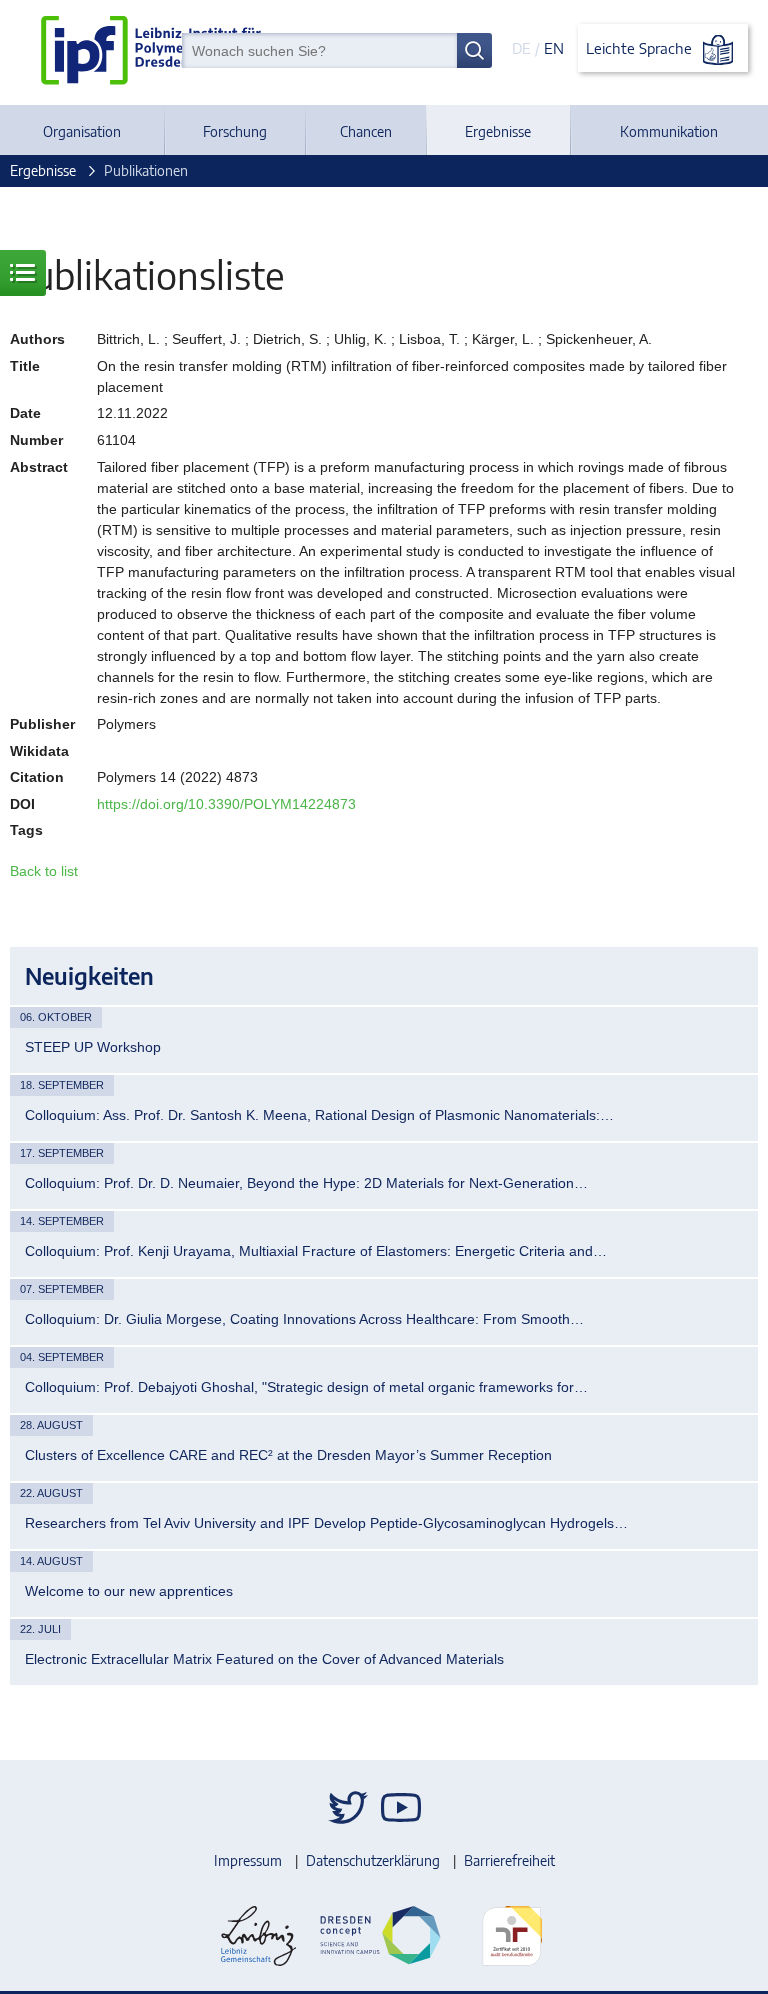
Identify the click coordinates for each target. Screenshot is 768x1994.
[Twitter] (348, 1807)
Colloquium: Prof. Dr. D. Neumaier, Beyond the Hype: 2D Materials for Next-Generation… (306, 1183)
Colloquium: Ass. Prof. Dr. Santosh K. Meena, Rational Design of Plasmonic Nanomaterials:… (319, 1115)
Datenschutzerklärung (373, 1860)
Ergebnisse (498, 131)
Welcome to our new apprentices (129, 1591)
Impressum (248, 1860)
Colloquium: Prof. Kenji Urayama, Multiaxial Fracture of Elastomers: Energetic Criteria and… (316, 1251)
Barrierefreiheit (509, 1860)
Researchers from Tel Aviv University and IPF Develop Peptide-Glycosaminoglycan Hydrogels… (326, 1523)
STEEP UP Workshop (93, 1047)
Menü (23, 273)
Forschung (235, 131)
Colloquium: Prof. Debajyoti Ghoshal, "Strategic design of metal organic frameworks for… (306, 1387)
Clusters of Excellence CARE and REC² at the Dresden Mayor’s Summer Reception (288, 1455)
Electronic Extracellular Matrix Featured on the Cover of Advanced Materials (264, 1659)
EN (554, 48)
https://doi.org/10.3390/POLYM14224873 (226, 804)
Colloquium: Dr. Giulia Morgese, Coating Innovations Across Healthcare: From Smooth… (304, 1319)
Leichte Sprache (641, 48)
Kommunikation (669, 131)
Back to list (44, 871)
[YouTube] (401, 1807)
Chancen (366, 131)
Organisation (82, 131)
